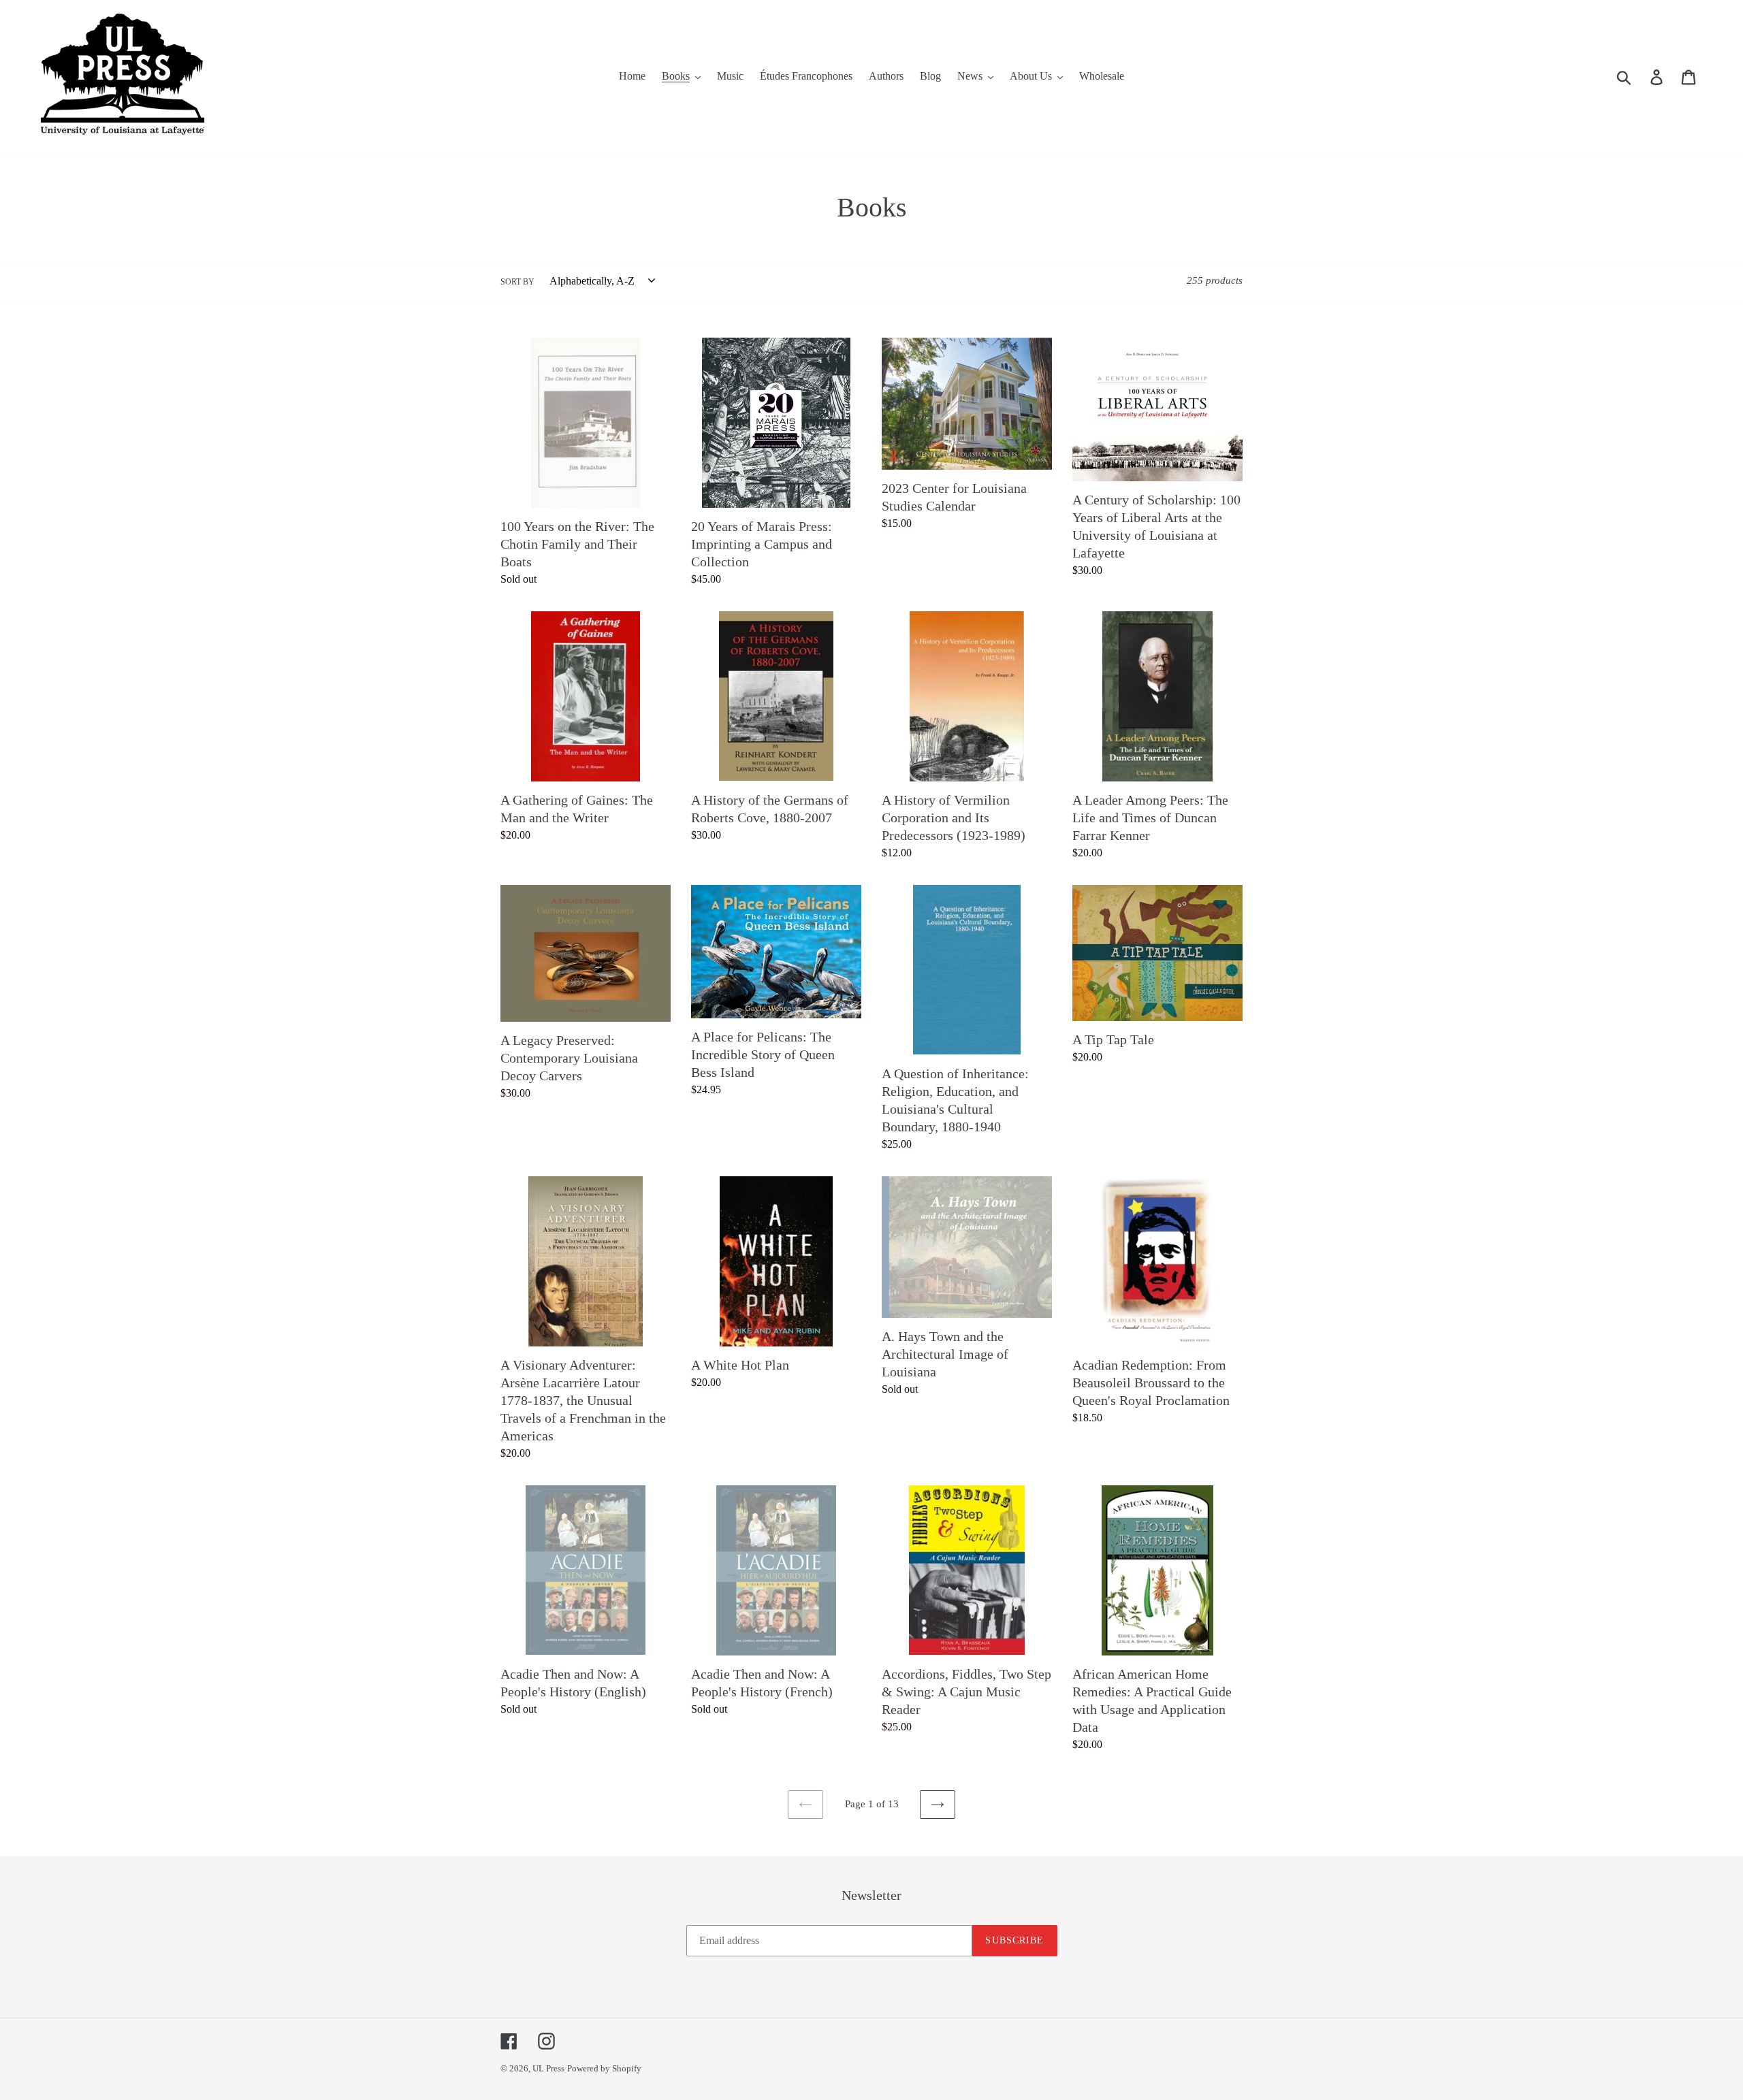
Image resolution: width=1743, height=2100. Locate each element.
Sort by (517, 282)
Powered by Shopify (604, 2068)
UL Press (548, 2068)
